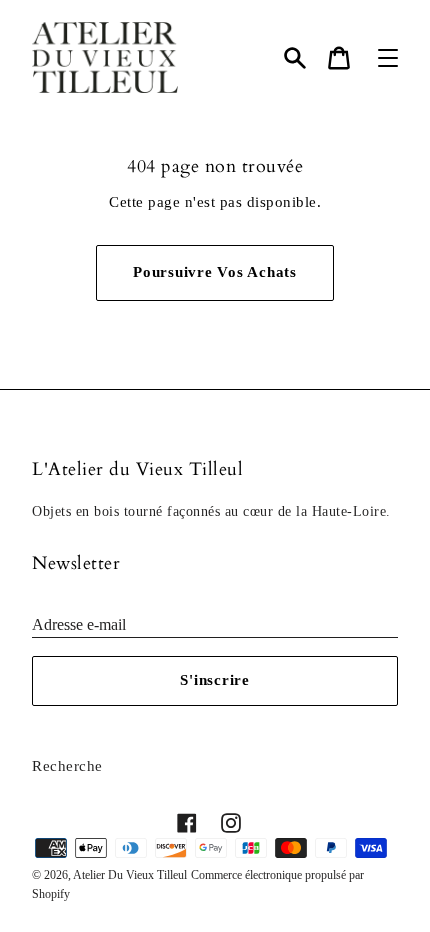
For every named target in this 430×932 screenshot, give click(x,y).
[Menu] (388, 58)
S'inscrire (215, 680)
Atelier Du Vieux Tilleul (130, 875)
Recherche (67, 766)
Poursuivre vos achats (215, 272)
